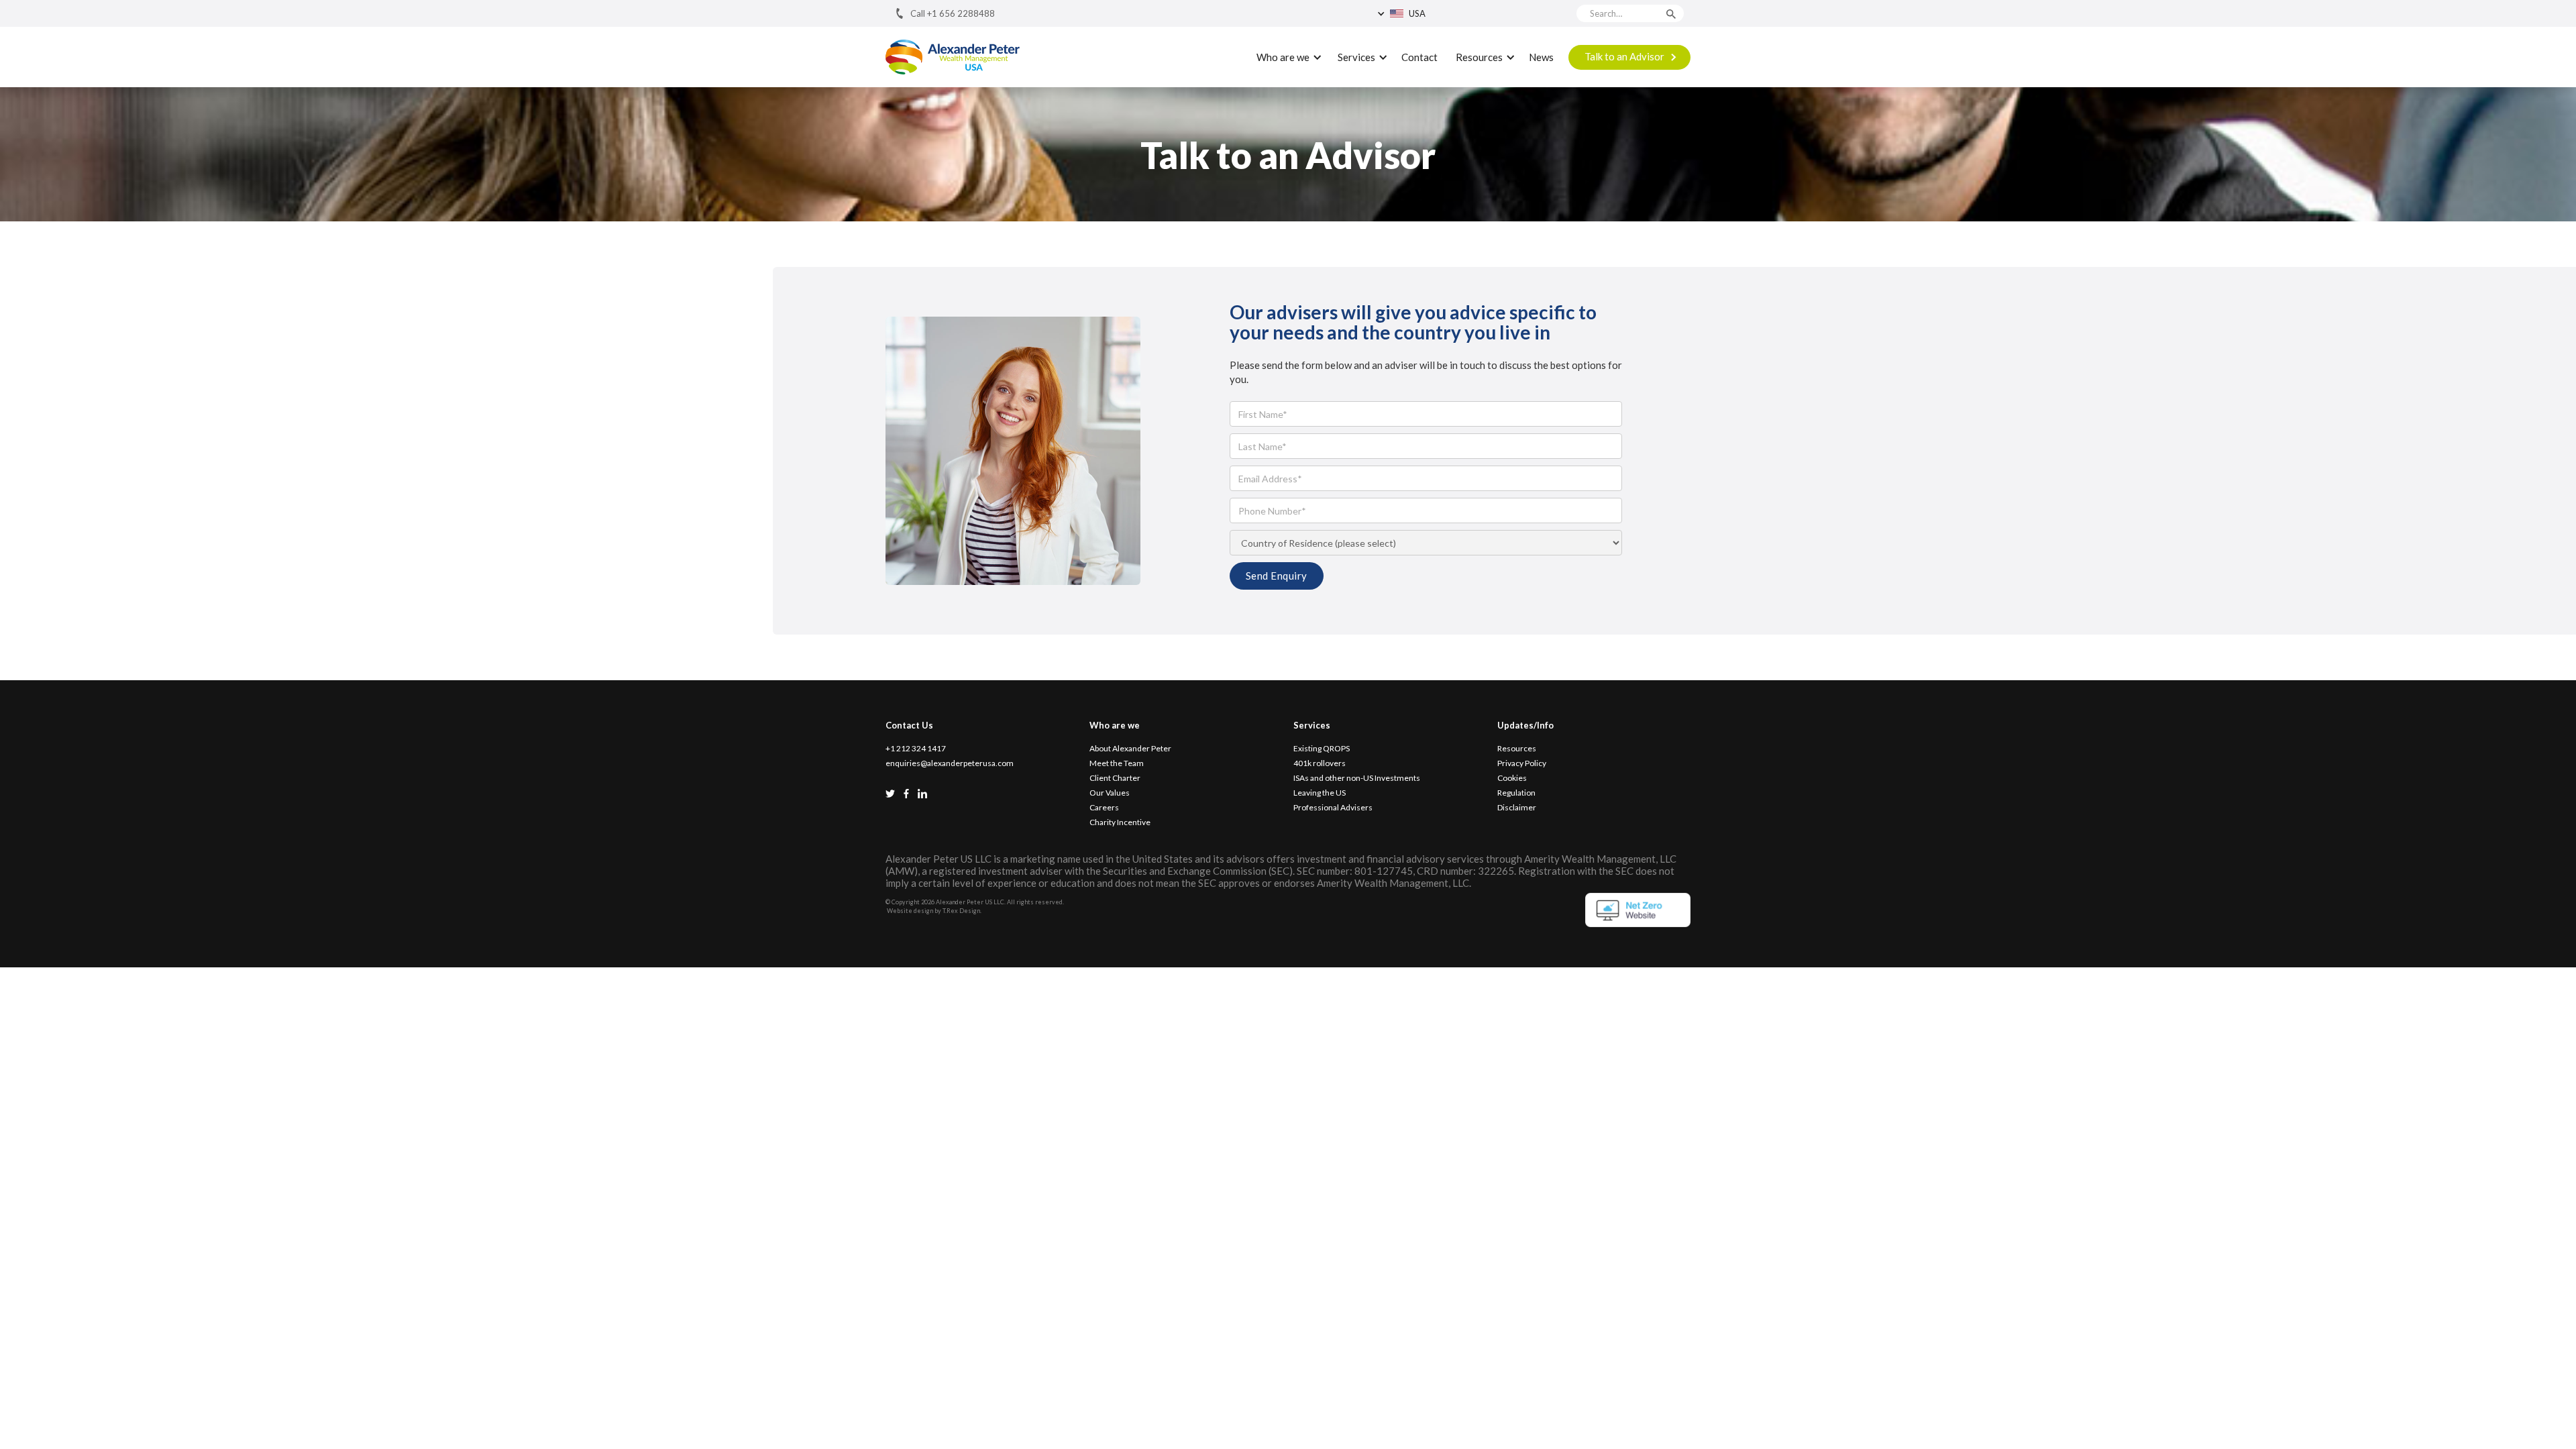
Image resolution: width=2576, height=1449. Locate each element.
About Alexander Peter (1130, 749)
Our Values (1110, 793)
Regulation (1516, 793)
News (1541, 57)
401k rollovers (1320, 763)
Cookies (1512, 778)
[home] (953, 57)
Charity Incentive (1120, 822)
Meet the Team (1117, 763)
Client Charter (1115, 778)
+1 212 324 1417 (916, 749)
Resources (1517, 749)
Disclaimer (1517, 808)
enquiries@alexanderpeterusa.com (950, 763)
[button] (1437, 13)
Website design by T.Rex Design (933, 911)
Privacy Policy (1522, 763)
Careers (1104, 808)
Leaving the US (1320, 793)
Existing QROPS (1322, 749)
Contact (1419, 57)
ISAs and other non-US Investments (1357, 778)
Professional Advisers (1333, 808)
